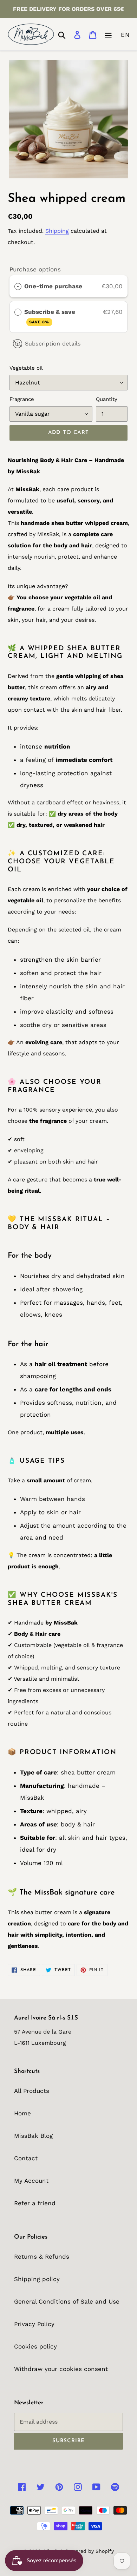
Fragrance (22, 399)
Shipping (57, 231)
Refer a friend (35, 2203)
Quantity (107, 399)
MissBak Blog (33, 2136)
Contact (26, 2158)
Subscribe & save (51, 316)
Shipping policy (37, 2279)
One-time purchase (53, 286)
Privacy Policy (34, 2324)
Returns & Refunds (42, 2257)
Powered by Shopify (90, 2551)
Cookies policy (35, 2346)
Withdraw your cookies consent (61, 2369)
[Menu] (108, 34)
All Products (32, 2091)
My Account (31, 2181)
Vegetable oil (26, 368)
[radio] (18, 286)
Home (22, 2113)
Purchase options (35, 269)
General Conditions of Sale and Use (67, 2301)
